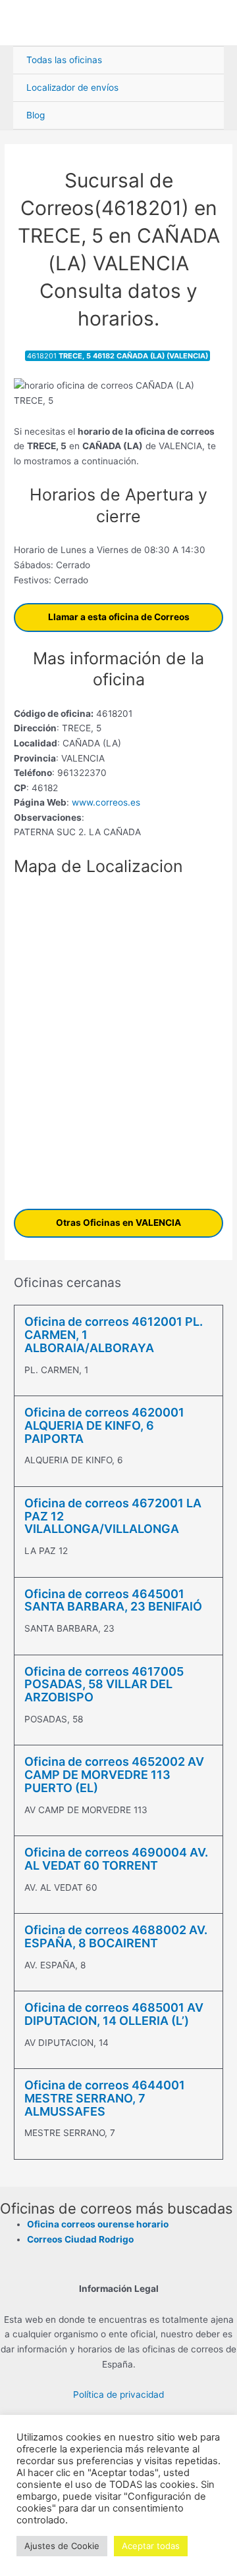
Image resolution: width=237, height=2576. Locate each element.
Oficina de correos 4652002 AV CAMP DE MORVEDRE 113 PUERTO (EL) (114, 1775)
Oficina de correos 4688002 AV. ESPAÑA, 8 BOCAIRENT (116, 1936)
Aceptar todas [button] (151, 2546)
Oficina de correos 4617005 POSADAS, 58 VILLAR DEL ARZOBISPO (104, 1685)
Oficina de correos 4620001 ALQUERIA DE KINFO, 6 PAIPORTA (104, 1425)
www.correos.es (105, 802)
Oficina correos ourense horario (98, 2224)
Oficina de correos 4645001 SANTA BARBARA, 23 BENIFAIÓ (113, 1600)
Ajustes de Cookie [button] (62, 2546)
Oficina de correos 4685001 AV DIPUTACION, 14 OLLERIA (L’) (114, 2014)
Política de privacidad (118, 2394)
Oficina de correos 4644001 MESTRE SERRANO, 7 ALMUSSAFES (105, 2098)
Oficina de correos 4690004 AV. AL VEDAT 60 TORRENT (116, 1859)
